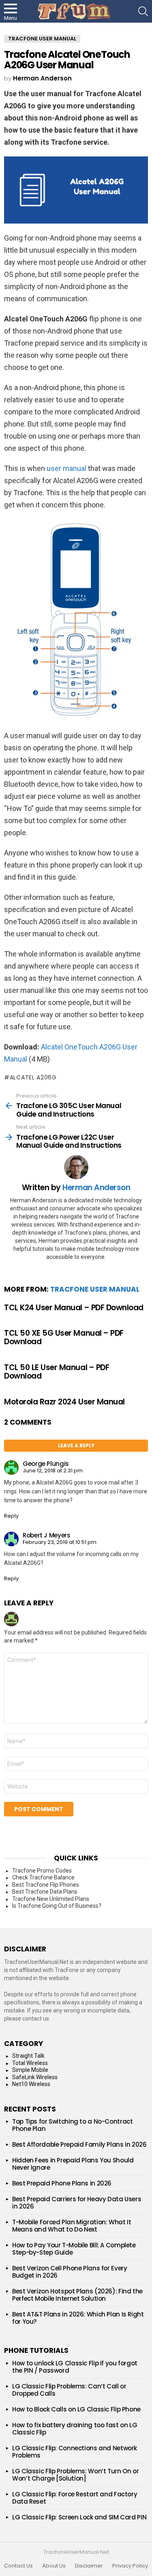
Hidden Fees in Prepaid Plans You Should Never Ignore (73, 2164)
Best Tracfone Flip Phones (46, 1885)
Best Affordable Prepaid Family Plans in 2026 (79, 2144)
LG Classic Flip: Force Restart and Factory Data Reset (75, 2498)
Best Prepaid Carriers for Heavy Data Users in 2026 (77, 2203)
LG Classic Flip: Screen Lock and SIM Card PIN (79, 2517)
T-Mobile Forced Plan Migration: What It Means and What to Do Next (72, 2226)
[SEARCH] (143, 11)
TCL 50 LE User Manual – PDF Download (57, 1372)
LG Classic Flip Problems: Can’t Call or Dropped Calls (69, 2390)
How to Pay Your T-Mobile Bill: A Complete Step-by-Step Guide (74, 2249)
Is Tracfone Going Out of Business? (57, 1906)
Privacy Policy (130, 2566)
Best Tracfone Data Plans (45, 1892)
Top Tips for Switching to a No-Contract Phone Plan (72, 2125)
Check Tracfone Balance (43, 1877)
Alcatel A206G (33, 1077)
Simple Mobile (30, 2070)
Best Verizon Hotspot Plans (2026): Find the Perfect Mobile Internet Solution (77, 2295)
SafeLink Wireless (35, 2077)
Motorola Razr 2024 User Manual (64, 1402)
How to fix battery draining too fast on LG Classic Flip (75, 2429)
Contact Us (18, 2566)
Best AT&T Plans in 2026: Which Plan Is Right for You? (78, 2318)
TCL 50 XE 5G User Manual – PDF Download (64, 1337)
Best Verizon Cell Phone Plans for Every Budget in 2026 (70, 2272)
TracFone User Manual (95, 1289)
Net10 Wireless (31, 2084)
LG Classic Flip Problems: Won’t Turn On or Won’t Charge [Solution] (75, 2475)
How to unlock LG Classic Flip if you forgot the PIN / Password (75, 2367)
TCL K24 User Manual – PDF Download (74, 1308)
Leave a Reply (76, 1445)
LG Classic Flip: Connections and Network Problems (75, 2452)
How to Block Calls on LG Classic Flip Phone (76, 2409)
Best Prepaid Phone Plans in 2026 (62, 2183)
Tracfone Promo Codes (42, 1871)
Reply (11, 1516)
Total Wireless (30, 2063)
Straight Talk (28, 2056)
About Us (54, 2566)
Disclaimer (89, 2566)
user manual (66, 468)
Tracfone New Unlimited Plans (51, 1899)
